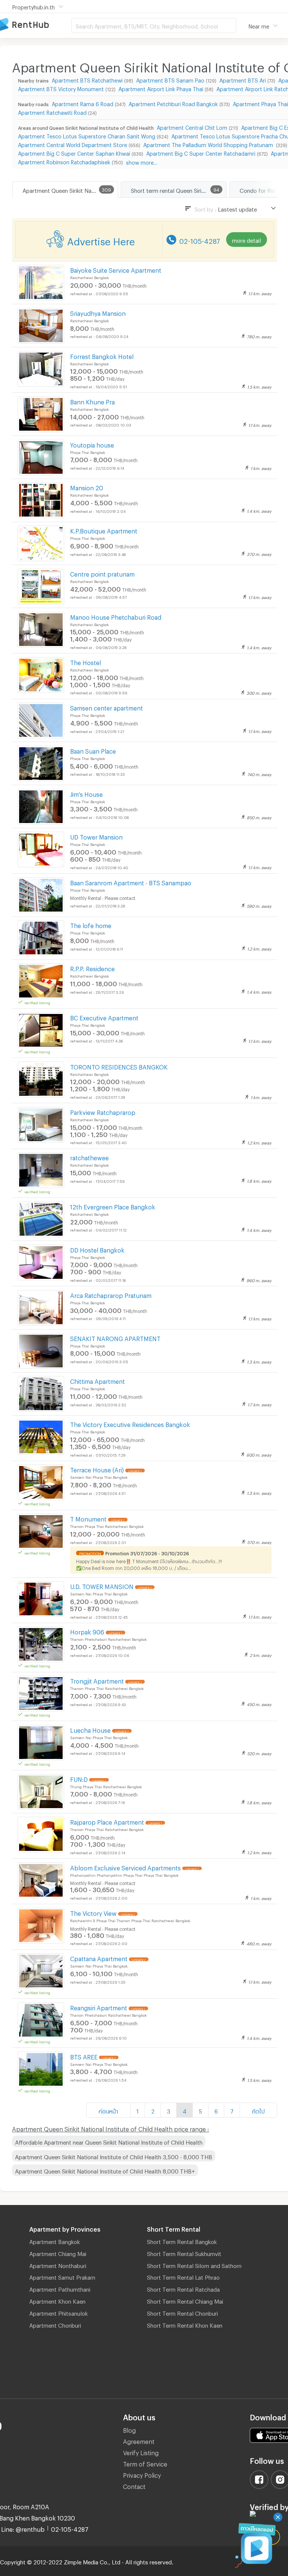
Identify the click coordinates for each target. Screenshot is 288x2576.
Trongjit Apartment (97, 1680)
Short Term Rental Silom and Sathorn (194, 2265)
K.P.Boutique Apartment (104, 530)
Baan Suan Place (93, 750)
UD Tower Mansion (96, 836)
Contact (134, 2485)
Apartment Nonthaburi (58, 2265)
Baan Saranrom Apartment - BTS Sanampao (131, 882)
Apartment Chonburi (55, 2324)
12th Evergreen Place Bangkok (113, 1206)
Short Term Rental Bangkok (182, 2241)
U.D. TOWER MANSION (102, 1585)
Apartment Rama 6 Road (82, 103)
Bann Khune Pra (92, 401)
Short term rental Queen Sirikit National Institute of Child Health (178, 189)
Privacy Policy (142, 2474)
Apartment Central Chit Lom (192, 127)
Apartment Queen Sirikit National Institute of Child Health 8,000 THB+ (105, 2170)
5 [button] (200, 2110)
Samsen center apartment (106, 707)
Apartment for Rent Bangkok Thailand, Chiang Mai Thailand (36, 25)
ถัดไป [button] (258, 2110)
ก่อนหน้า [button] (108, 2110)
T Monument (88, 1518)
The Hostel (85, 662)
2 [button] (153, 2110)
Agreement (139, 2440)
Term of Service (145, 2463)
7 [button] (232, 2110)
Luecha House (90, 1729)
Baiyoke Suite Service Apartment (116, 269)
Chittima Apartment (97, 1380)
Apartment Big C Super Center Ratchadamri (201, 152)
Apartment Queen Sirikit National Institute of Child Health (70, 189)
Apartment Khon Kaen (57, 2300)
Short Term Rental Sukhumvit (184, 2253)
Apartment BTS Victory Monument (61, 88)
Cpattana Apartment (99, 1958)
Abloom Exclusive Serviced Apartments (125, 1867)
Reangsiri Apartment (99, 2007)
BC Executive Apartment (104, 1017)
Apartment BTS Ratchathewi (87, 79)
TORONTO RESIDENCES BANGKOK (119, 1066)
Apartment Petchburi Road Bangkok (173, 103)
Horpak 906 (87, 1631)
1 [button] (138, 2110)
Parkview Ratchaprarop (103, 1111)
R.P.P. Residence (92, 968)
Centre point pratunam (102, 573)
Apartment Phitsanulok (58, 2312)
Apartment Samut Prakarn (62, 2276)
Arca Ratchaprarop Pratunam (111, 1294)
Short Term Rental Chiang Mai (185, 2300)
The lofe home (91, 925)
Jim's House (86, 793)
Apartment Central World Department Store (73, 144)
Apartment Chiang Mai (58, 2253)
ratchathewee (89, 1157)
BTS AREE (84, 2056)
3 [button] (169, 2110)
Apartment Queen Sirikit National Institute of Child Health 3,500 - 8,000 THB (114, 2156)
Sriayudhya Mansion (98, 312)
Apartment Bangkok (55, 2241)
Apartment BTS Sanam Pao (170, 79)
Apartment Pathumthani (60, 2288)
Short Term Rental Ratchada (183, 2288)
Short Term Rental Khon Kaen (185, 2324)
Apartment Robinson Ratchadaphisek (64, 161)
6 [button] (216, 2110)
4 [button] (184, 2110)
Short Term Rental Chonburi (182, 2312)
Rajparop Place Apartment (107, 1821)
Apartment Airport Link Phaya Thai (161, 88)
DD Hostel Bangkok (97, 1249)
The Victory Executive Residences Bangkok (130, 1423)
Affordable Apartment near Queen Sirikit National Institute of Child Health (109, 2141)
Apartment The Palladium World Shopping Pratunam (209, 144)
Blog (129, 2429)
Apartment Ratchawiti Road (52, 112)
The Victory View (93, 1912)
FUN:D (79, 1778)
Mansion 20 (87, 487)
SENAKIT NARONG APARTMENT (115, 1338)
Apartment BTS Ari (243, 79)
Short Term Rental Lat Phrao (183, 2276)
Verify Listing (141, 2452)
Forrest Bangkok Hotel (102, 355)
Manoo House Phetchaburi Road (116, 616)
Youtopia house (92, 444)
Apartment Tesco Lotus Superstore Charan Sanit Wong (87, 135)
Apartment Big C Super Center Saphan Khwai (74, 152)
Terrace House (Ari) (97, 1469)
